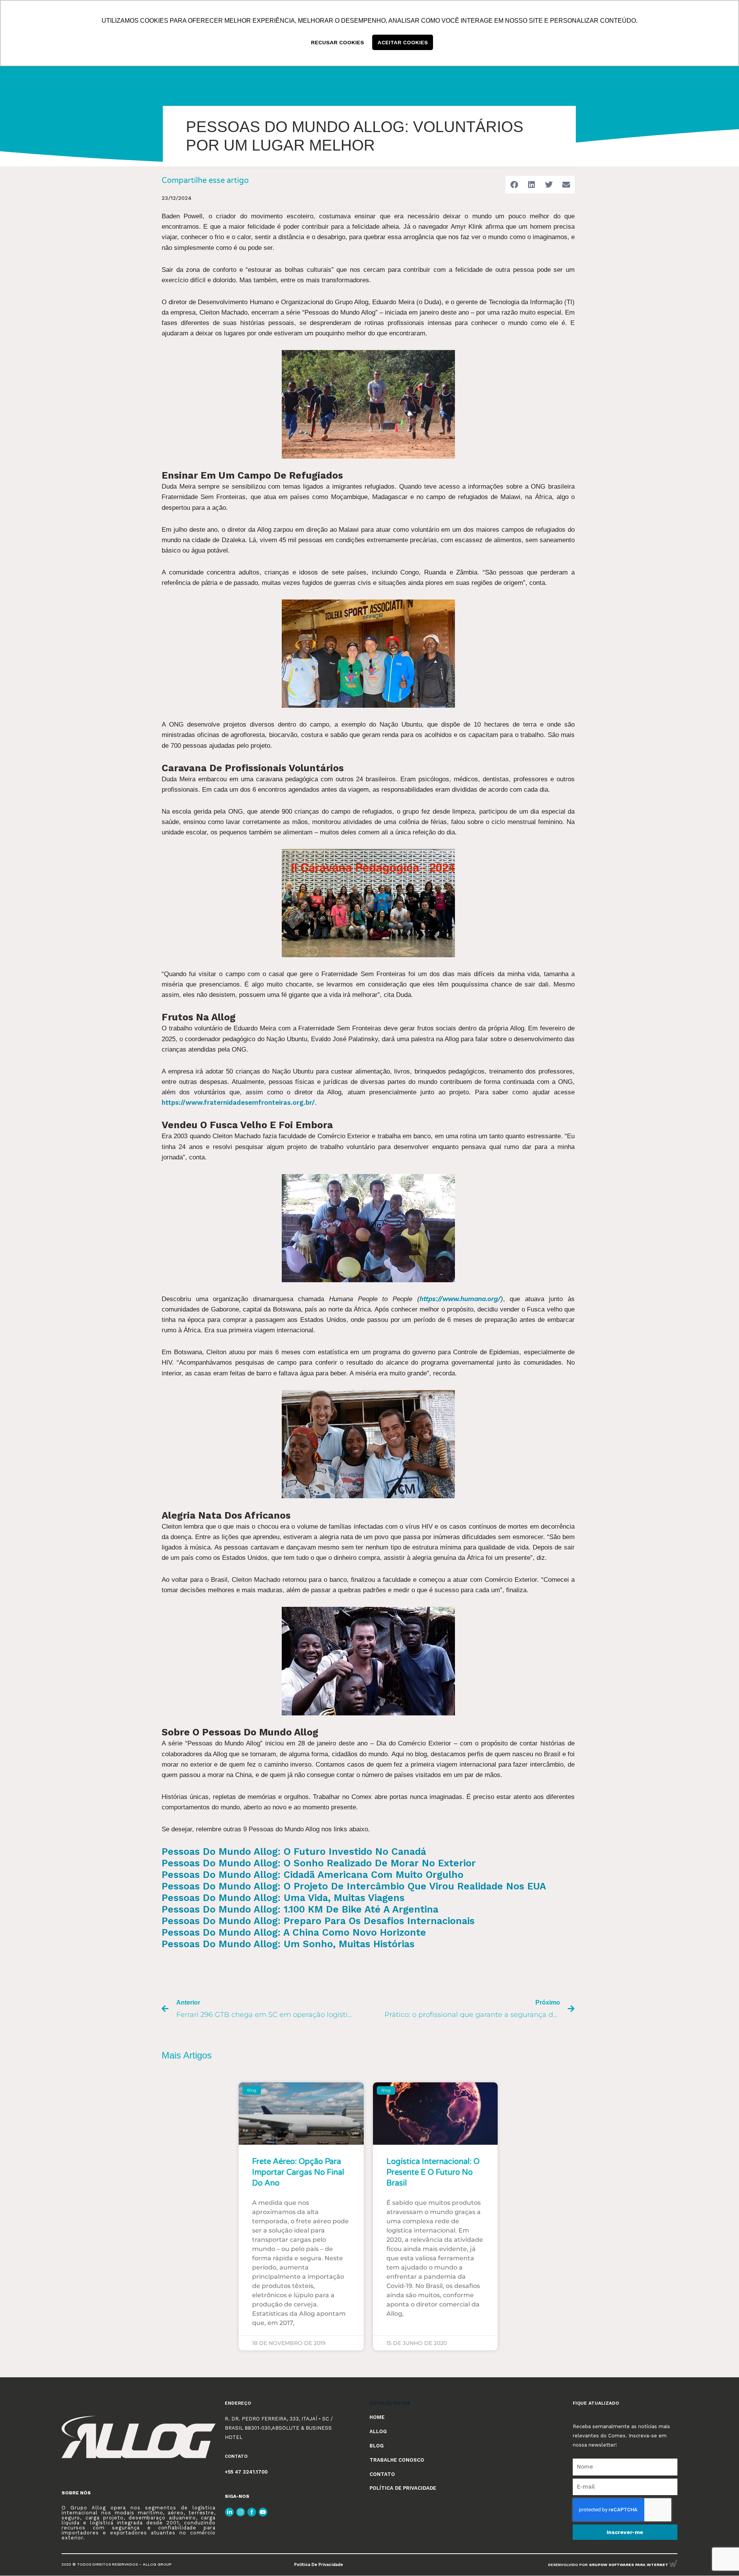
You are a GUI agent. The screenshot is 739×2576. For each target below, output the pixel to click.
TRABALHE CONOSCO (397, 2460)
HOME (377, 2417)
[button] (514, 185)
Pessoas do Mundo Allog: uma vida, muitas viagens (283, 1898)
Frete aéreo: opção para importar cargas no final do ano (298, 2172)
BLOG (377, 2446)
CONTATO (382, 2474)
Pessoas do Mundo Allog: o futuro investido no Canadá (294, 1852)
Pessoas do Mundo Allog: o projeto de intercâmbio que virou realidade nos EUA (354, 1886)
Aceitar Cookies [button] (403, 42)
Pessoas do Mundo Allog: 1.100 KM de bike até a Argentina (300, 1909)
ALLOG (378, 2431)
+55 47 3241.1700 (246, 2472)
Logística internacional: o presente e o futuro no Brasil (433, 2172)
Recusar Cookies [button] (338, 42)
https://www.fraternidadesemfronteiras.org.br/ (238, 1102)
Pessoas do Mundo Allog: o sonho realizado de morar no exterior (319, 1863)
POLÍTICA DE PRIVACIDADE (403, 2488)
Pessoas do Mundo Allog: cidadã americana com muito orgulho (313, 1875)
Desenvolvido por (609, 2565)
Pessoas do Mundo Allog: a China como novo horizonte (294, 1932)
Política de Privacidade (319, 2565)
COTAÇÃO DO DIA (390, 2403)
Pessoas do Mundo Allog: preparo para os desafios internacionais (318, 1921)
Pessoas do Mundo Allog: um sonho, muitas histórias (288, 1944)
